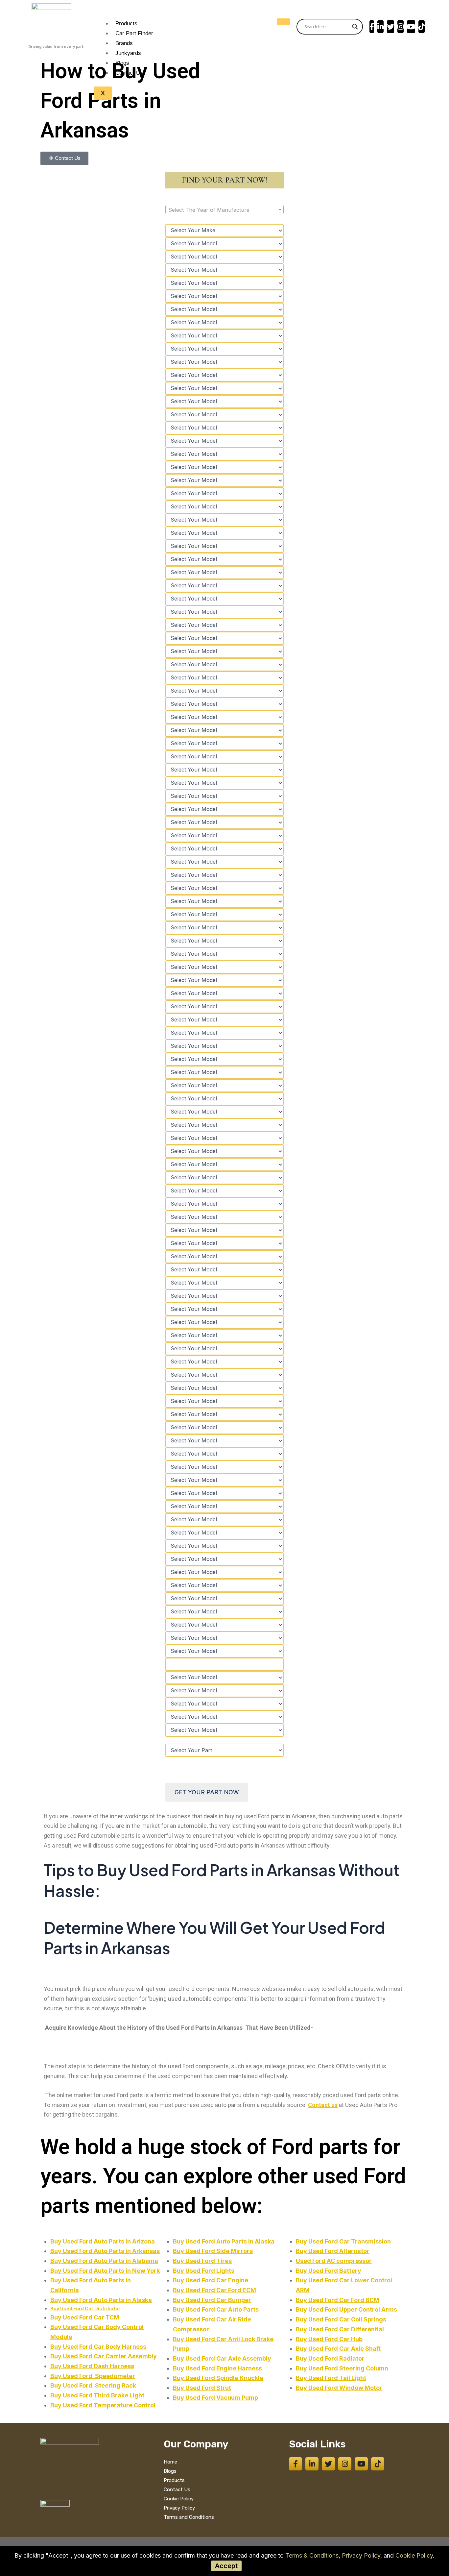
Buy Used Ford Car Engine (211, 2280)
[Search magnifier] (355, 27)
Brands (124, 43)
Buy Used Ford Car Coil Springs (341, 2319)
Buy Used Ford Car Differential (340, 2329)
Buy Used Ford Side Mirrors (213, 2251)
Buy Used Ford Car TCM (85, 2317)
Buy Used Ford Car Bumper (212, 2300)
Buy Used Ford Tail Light (331, 2378)
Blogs (122, 63)
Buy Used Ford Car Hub (329, 2339)
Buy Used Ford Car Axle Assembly (222, 2358)
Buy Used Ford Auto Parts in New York (105, 2271)
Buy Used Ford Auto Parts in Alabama (104, 2261)
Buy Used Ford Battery (329, 2271)
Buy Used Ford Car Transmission (343, 2241)
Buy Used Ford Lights (204, 2271)
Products (126, 24)
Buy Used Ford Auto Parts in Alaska (101, 2300)
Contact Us (129, 73)
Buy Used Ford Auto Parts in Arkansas (105, 2251)
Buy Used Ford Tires (202, 2261)
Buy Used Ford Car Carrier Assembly (104, 2356)
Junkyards (128, 53)
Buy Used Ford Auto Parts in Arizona (103, 2241)
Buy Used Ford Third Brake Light (97, 2395)
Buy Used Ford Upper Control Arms (346, 2309)
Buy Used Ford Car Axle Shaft (338, 2349)
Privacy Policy (361, 2555)
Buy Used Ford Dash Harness (92, 2366)
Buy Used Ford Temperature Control (103, 2405)
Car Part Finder (134, 33)
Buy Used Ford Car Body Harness (98, 2347)
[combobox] (225, 209)
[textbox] (225, 210)
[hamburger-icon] (283, 22)
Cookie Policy (414, 2555)
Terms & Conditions (312, 2555)
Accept (226, 2566)
